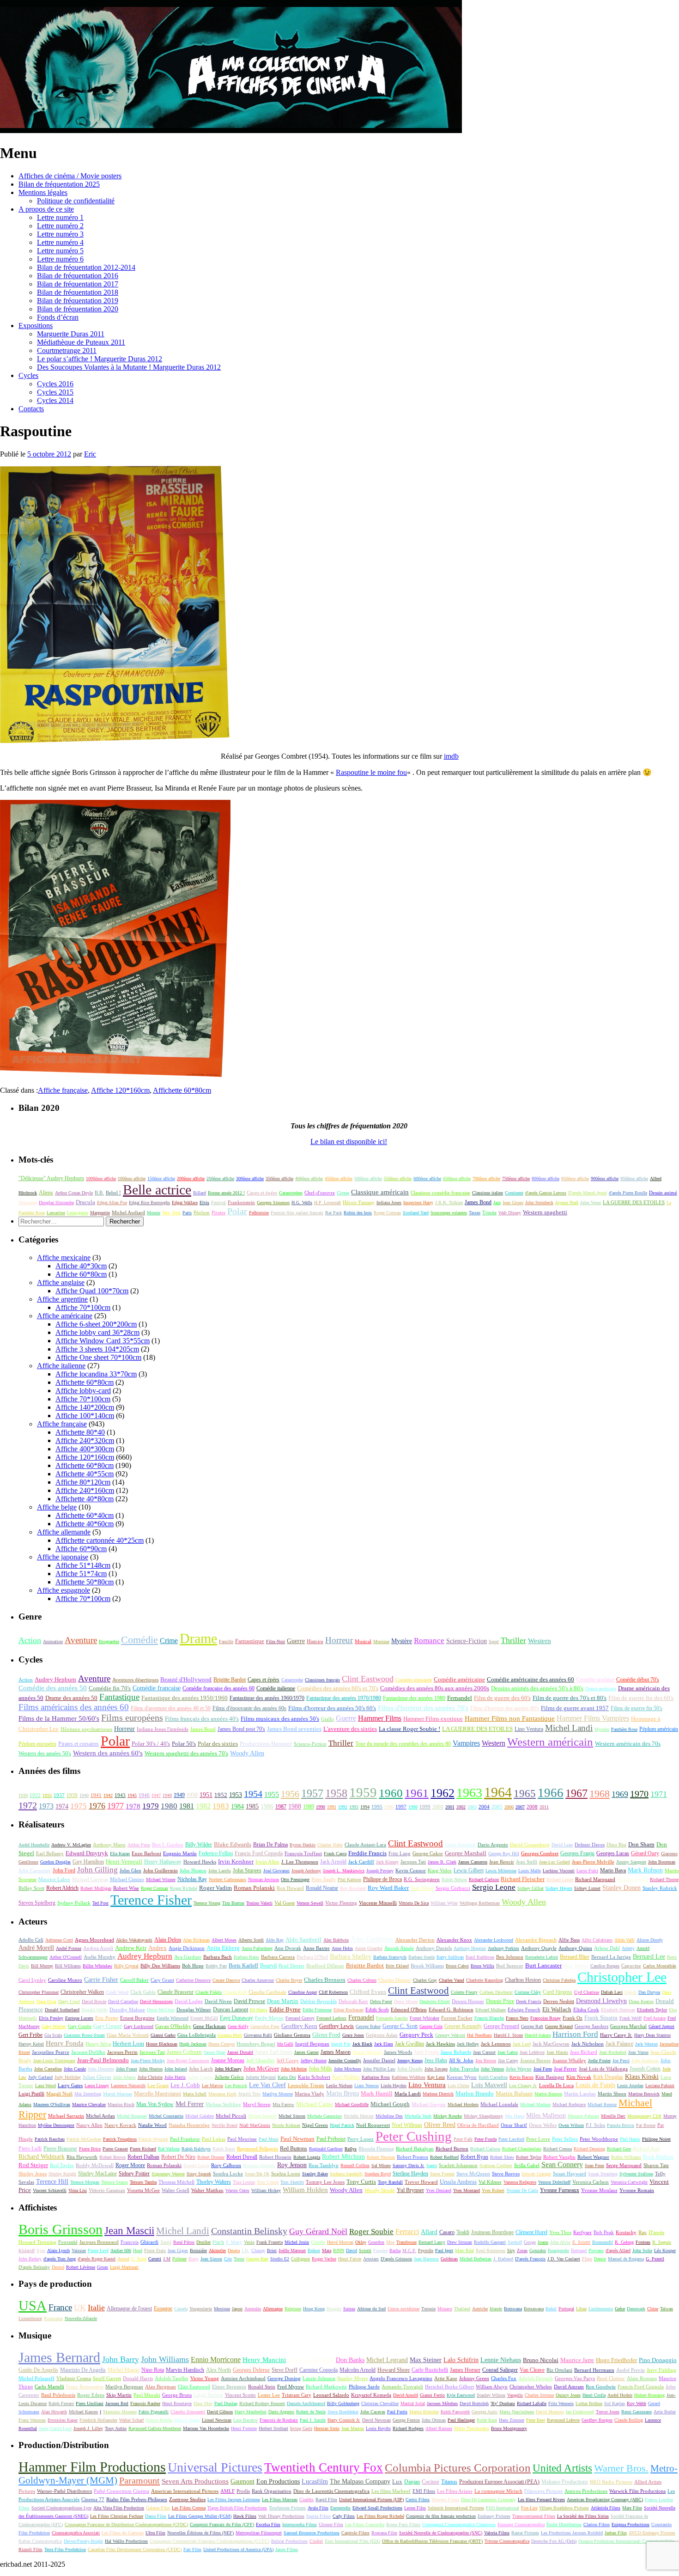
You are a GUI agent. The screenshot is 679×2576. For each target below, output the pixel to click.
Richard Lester (560, 1879)
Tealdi (463, 2232)
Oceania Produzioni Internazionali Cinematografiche (626, 2541)
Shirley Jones (33, 2174)
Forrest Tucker (457, 2018)
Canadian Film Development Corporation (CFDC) (135, 2549)
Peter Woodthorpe (599, 2139)
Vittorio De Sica (414, 1903)
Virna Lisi (78, 2190)
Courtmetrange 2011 (67, 350)
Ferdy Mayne (269, 2018)
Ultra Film (155, 2533)
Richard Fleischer (523, 1879)
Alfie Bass (569, 1940)
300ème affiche (250, 1178)
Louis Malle (530, 1871)
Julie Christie (150, 2077)
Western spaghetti (545, 1212)
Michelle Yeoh (418, 2116)
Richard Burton (452, 2149)
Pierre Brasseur (60, 2149)
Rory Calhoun (226, 2165)
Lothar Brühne (589, 2403)
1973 (46, 1806)
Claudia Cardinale (267, 1992)
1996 (389, 1807)
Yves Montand (467, 2190)
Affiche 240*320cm (85, 1440)
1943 (120, 1795)
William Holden (305, 2190)
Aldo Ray (275, 1940)
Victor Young (205, 2378)
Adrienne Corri (59, 1940)
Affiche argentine (62, 1299)
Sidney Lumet (587, 1888)
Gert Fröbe (30, 2035)
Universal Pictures (215, 2467)
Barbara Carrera (278, 1957)
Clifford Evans (368, 1992)
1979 (151, 1806)
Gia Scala (53, 2035)
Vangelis (515, 2395)
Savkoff (515, 2242)
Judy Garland (40, 2077)
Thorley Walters (214, 2182)
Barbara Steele (421, 1957)
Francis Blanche (489, 2018)
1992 (343, 1807)
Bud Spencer (510, 1966)
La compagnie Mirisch (498, 2491)
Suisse (349, 2309)
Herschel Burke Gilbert (449, 2387)
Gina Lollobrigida (197, 2035)
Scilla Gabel (527, 2165)
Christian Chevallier (380, 2403)
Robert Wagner (593, 2157)
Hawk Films (245, 2516)
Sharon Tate (656, 2165)
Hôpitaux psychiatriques (86, 1729)
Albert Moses (224, 1940)
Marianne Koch (222, 2094)
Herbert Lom (128, 2043)
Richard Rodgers (408, 2428)
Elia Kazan (120, 1854)
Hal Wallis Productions (126, 2541)
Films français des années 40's (202, 1719)
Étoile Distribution (564, 2524)
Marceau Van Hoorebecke (206, 2428)
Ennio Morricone (216, 2360)
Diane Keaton (641, 2001)
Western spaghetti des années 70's (186, 1754)
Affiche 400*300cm (85, 1449)
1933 (47, 1795)
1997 (401, 1807)
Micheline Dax (389, 2116)
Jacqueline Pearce (51, 2052)
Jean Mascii (129, 2230)
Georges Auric (485, 2412)
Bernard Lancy (432, 2242)
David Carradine (123, 2001)
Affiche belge (57, 1507)
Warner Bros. (621, 2468)
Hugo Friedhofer (616, 2360)
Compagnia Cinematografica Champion (459, 2524)
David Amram (569, 2387)
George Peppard (501, 2026)
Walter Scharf (131, 2420)
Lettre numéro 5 (60, 251)
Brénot (314, 2250)
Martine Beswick (644, 2094)
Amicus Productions (586, 2491)
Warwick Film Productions (637, 2491)
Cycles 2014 (55, 400)
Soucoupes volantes (449, 1213)
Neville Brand (224, 2125)
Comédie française (157, 1688)
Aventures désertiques (135, 1680)
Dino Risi (616, 1845)
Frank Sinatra (601, 2018)
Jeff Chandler (261, 2060)
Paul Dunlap (226, 2403)
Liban (581, 2309)
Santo (432, 2165)
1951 (206, 1795)
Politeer (179, 2259)
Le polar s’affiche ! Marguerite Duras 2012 (100, 359)
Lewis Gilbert (469, 1870)
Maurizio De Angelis (83, 2370)
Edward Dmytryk (87, 1853)
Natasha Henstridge (189, 2125)
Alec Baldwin (336, 1940)
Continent (514, 1193)
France (60, 2307)
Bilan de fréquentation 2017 (78, 284)
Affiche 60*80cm (81, 1274)
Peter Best (536, 2420)
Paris (187, 1213)
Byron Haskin (303, 1845)
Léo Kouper (665, 2250)
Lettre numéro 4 (60, 242)
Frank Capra (335, 1854)
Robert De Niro (178, 2157)
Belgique (293, 2309)
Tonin (239, 2259)
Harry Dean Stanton (652, 2035)
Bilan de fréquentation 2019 (78, 301)
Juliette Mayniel (261, 2077)
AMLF (227, 2491)
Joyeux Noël (567, 1203)
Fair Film (192, 2549)
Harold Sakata (538, 2035)
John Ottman (434, 2420)
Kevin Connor (411, 1871)
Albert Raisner (439, 2428)
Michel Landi (569, 1728)
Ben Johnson (510, 1957)
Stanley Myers (352, 2378)
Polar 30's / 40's (151, 1744)
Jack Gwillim (409, 2044)
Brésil (551, 2309)
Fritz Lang (400, 1853)
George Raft (532, 2026)
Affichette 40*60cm (85, 1524)
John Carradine (48, 2069)
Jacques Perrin (122, 2052)
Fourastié (68, 2242)
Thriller (513, 1640)
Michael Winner (161, 1879)
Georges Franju (577, 1854)
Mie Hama (515, 2116)
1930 (23, 1795)
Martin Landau (580, 2094)
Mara (327, 2250)
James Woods (398, 2052)
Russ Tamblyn (324, 2165)
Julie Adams (124, 2077)
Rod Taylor (62, 2165)
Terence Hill (52, 2182)
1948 (167, 1795)
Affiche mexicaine (64, 1258)
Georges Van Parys (575, 2378)
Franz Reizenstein (85, 2387)
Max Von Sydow (155, 2104)
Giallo (327, 1719)
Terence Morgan (85, 2182)
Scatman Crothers (496, 2165)
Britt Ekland (397, 1966)
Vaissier (79, 2250)
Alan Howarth (54, 2412)
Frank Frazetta (270, 2242)
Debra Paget (381, 2001)
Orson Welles (543, 2125)
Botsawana (534, 2309)
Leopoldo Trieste (306, 2085)
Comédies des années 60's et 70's (338, 1688)
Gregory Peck (416, 2035)
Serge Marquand (624, 2165)
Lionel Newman (217, 2420)
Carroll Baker (134, 1980)
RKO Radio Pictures (611, 2482)
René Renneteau (491, 2250)
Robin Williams (626, 2157)
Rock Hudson (658, 2157)
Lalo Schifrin (461, 2360)
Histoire (315, 1641)
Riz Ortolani (559, 2370)
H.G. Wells (302, 1203)
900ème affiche (605, 1178)
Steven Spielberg (37, 1903)
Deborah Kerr (353, 2001)
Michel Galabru (200, 2116)
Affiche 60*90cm (81, 1549)
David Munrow (550, 2412)
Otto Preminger (295, 1879)
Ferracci (407, 2232)
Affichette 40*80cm (85, 1499)
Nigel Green (315, 2125)
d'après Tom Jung (60, 2259)
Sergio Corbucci (453, 1888)
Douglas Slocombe (56, 1203)
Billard (200, 1193)
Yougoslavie (201, 2309)
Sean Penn (594, 2165)
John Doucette (101, 2069)
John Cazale (75, 2069)
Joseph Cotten (645, 2069)
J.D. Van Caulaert (564, 2259)
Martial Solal (413, 2403)
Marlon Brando (475, 2094)
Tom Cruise (268, 2182)
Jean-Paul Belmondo (103, 2060)
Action (30, 1640)
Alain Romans (642, 2378)
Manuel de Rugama (626, 2259)
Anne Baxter (316, 1948)
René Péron (184, 2242)
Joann (543, 2242)
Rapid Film (326, 2500)
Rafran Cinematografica (40, 2541)
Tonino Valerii (259, 1903)
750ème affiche (516, 1178)
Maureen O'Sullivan (52, 2104)
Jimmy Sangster (631, 1862)
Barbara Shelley (351, 1957)
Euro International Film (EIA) (352, 2541)
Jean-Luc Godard (555, 1862)
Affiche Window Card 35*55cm (103, 1341)
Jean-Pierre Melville (593, 1862)
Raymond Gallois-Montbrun (155, 2428)
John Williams (165, 2359)
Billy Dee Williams (160, 1966)
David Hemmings (156, 2001)
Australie (253, 2309)
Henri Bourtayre (177, 2403)
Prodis (243, 2491)
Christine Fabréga (559, 1980)
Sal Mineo (381, 2165)
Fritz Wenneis (561, 2403)
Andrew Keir (131, 1948)
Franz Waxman (32, 2420)
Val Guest (285, 1903)
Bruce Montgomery (509, 2428)
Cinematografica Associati (76, 2533)
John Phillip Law (379, 2069)
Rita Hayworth (82, 2157)
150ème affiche (161, 1178)
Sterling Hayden (410, 2174)
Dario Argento (493, 1845)
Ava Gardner (188, 1957)
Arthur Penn (139, 1845)
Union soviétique (403, 2309)
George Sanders (591, 2026)
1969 (620, 1794)
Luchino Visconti (559, 1871)
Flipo (587, 2259)
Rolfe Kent (487, 2420)
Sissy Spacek (199, 2174)
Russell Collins (355, 2165)
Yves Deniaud (439, 2190)
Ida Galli (285, 2044)
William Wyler (444, 1903)
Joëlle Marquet (292, 2250)
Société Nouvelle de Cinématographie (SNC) (441, 2533)
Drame (198, 1638)
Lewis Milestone (501, 1871)
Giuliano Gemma (292, 2035)
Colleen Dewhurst (496, 1992)
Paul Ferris (397, 2412)
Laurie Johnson (319, 2378)
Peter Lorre (538, 2139)
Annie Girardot (369, 1948)
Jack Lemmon (496, 2044)
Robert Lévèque (81, 2267)
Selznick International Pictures (456, 2508)
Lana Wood (45, 2086)
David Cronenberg (530, 1845)
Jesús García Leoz (55, 2428)
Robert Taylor (529, 2157)
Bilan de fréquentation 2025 (59, 184)
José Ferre (543, 2069)
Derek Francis (529, 2001)
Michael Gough (390, 2104)
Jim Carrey (508, 2061)
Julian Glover (97, 2077)
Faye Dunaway (236, 2018)
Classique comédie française (440, 1193)
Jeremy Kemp (410, 2061)
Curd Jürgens (558, 1992)
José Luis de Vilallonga (603, 2069)
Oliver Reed (440, 2125)
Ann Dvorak (288, 1948)
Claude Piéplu (209, 1992)
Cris (228, 2259)
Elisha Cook (586, 2010)
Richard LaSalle (532, 2403)
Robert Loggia (307, 2157)
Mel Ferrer (190, 2104)
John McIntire (294, 2069)
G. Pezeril (655, 2259)
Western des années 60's (108, 1753)
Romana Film (384, 2533)
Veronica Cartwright (629, 2182)
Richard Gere (619, 2149)
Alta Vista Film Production (119, 2508)
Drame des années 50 (71, 1698)
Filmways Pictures (543, 2491)
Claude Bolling (629, 2420)
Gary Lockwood (139, 2026)
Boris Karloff (243, 1966)
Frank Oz (573, 2018)
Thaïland (462, 2309)
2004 (484, 1807)
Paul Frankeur (185, 2139)
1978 (133, 1806)
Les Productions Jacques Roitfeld (572, 2533)
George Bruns (177, 2395)
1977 (115, 1806)
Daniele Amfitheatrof (306, 2403)
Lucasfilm (315, 2482)
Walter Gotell (176, 2190)
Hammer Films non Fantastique (510, 1718)
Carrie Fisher (101, 1980)
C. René (139, 2259)
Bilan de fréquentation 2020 (78, 309)
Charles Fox (504, 2378)
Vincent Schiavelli (50, 2190)
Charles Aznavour (258, 1980)
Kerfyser (582, 2232)
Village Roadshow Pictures (564, 2508)
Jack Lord (522, 2044)
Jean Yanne (638, 2052)
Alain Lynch (58, 2250)
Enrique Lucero (79, 2018)
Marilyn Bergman (124, 2387)
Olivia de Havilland (478, 2125)
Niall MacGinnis (255, 2125)
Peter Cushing (414, 2136)
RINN (339, 2250)
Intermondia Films (300, 2524)
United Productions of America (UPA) (238, 2549)
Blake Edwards (233, 1845)
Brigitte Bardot (230, 1680)
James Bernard (59, 2357)
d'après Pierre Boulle (628, 1193)
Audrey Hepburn (55, 1679)
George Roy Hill (504, 1854)
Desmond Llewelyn (601, 2001)
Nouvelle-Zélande (81, 2318)
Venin (249, 2242)
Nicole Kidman (286, 2125)
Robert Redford (444, 2157)
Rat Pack (333, 1213)
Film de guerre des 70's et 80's (570, 1698)
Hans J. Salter (187, 2420)
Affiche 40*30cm (81, 1266)
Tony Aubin (116, 2428)
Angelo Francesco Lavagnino (401, 2378)
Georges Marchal (628, 2026)
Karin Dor (287, 2077)
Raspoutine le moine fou (371, 772)
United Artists (562, 2468)
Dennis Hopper (468, 2001)
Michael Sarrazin (66, 2116)
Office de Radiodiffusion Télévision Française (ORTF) (432, 2541)
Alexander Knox (454, 1940)
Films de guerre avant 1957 (575, 1708)
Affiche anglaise (61, 1282)
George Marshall (466, 1853)
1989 (309, 1807)
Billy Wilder (199, 1845)
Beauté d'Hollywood (186, 1680)
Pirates (218, 1212)
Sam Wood (422, 1888)
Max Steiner (426, 2360)
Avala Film (318, 2508)
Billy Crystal (126, 1966)
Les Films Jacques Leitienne (234, 2500)
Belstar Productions (289, 2541)
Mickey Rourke (448, 2116)
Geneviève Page (265, 2026)
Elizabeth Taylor (652, 2010)
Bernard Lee (649, 1957)
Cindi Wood (117, 1992)
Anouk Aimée (399, 1948)
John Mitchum (348, 2069)
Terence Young (207, 1903)
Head (138, 2250)
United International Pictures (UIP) (371, 2500)
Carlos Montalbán (660, 1966)
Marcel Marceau (118, 2094)
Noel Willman (407, 2125)
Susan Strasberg (603, 2174)
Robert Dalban (143, 2157)
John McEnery (228, 2069)
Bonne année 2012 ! (226, 1193)
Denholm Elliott (435, 2001)
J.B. (246, 2250)
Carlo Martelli (49, 2387)
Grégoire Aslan (382, 2035)
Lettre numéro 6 (60, 259)
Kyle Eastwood (461, 2395)
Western (540, 1641)
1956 (290, 1794)
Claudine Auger (303, 1992)
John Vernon (492, 2069)
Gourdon (376, 2242)
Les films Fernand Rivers (541, 2500)
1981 (187, 1806)
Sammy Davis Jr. (409, 2165)
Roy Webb (637, 2403)
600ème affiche (427, 1178)
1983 (221, 1806)
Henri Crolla (594, 2395)
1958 (336, 1793)
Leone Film (415, 2508)
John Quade (410, 2069)
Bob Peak (604, 2232)
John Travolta (464, 2069)
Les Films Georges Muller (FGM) (200, 2516)
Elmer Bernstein (229, 2387)
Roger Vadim (215, 1888)
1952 (221, 1795)
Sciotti (365, 2250)
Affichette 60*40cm (85, 1515)
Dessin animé (663, 1193)
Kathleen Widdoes (409, 2077)
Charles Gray (425, 1980)
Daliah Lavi (612, 1992)
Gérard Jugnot (661, 2026)
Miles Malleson (546, 2116)
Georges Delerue (251, 2370)
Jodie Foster (599, 2061)
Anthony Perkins (503, 1948)
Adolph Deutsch (536, 2378)
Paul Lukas (214, 2139)
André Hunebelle (34, 1845)
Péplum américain (659, 1729)
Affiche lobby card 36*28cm (97, 1332)
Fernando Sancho (392, 2018)
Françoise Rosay (546, 2018)
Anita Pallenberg (257, 1948)
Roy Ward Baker (388, 1888)
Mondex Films (445, 2500)
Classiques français (322, 1680)
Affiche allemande (64, 1532)
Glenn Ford (326, 2035)
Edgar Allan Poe (112, 1203)
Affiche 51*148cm (83, 1565)
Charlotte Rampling (485, 1980)
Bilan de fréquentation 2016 (78, 276)
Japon (237, 2309)
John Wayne (519, 2069)
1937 (59, 1795)
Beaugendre (558, 2250)
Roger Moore (130, 2165)
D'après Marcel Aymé (588, 1193)
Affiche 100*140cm (85, 1416)
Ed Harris (259, 2010)
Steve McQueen (473, 2174)
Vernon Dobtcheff (554, 2182)
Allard (429, 2232)
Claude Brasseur (176, 1992)
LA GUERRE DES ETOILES (634, 1202)
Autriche (480, 2309)
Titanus (449, 2482)
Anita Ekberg (223, 1948)
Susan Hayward (570, 2174)
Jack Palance (619, 2044)
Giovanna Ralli (258, 2035)
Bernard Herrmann (594, 2370)
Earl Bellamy (50, 1854)
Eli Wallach (557, 2009)
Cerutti (155, 2259)
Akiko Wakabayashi (134, 1940)
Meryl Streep (257, 2104)
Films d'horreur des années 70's (423, 1708)
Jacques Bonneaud (99, 2242)
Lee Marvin (212, 2086)
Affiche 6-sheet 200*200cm (96, 1324)
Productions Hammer (266, 1744)
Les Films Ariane (455, 2491)
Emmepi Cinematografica (521, 2524)
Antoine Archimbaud (243, 2378)
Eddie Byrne (285, 2010)
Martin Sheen (612, 2094)
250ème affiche (220, 1178)
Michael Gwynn (429, 2104)
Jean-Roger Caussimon (188, 2061)
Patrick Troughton (120, 2139)
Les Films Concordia (365, 2524)
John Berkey (30, 2259)
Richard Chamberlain (522, 2149)
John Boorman (662, 1862)
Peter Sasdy (324, 1879)
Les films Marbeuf (391, 2491)
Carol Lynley (32, 1980)
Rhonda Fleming (376, 2149)
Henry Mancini (264, 2360)
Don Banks (350, 2360)
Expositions (36, 326)
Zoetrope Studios (187, 2499)
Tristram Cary (297, 2395)
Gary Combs (80, 2026)
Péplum (202, 1212)
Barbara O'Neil (312, 1957)
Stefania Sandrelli (346, 2174)
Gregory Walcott (450, 2035)
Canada (181, 2309)
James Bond (478, 1202)
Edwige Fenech (524, 2010)
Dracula (85, 1202)
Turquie (428, 2309)
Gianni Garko (163, 2035)
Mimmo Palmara (583, 2116)
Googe (530, 2242)
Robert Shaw (502, 2157)
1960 (391, 1793)
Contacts (31, 409)
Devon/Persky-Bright (83, 2541)
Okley (361, 2242)
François (130, 2242)
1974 (62, 1806)
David (352, 2250)
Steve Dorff (285, 2370)
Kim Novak (579, 2077)
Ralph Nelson (454, 1879)
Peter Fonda (485, 2139)
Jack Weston (646, 2044)
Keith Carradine (493, 2077)
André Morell (36, 1948)
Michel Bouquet (132, 2116)
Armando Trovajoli (402, 2387)
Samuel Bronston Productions (312, 2533)
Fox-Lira (529, 2508)
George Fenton (406, 2420)
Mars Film (632, 2508)
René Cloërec (611, 2378)
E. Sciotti (581, 2242)
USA (33, 2305)
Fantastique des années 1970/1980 (344, 1698)
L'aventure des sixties (350, 1729)
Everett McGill (204, 2018)
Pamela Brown (621, 2125)
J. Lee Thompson (300, 1862)
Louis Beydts (378, 2428)
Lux (397, 2482)
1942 (108, 1795)
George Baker (368, 2026)
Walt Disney (510, 1213)
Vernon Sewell (310, 1903)
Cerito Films (418, 2500)
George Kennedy (463, 2026)
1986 (267, 1806)
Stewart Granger (536, 2174)
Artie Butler (665, 2412)
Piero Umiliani (90, 2403)
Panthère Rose (624, 1729)
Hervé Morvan (340, 2242)
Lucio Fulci (587, 1871)
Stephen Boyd (378, 2174)
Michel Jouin (297, 2242)
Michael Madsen (535, 2104)
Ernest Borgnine (137, 2018)
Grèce (620, 2309)
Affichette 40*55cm (85, 1474)
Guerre (296, 1641)
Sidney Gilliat (530, 1888)
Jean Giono (513, 1203)
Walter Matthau (207, 2190)
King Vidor (440, 1870)
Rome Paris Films (403, 2524)
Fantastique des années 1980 (414, 1698)
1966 (551, 1793)
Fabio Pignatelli (154, 2412)
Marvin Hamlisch (185, 2370)
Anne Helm (342, 1948)
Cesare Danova (226, 1980)
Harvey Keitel (31, 2044)
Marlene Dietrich (438, 2094)
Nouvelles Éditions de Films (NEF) (200, 2533)
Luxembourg (30, 2318)
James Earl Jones (274, 2052)
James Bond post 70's (241, 1729)
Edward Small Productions (377, 2508)
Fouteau (643, 2242)
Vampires (466, 1743)
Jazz (497, 1203)
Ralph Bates (224, 2149)
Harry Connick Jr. (344, 2420)
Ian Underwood (580, 2412)
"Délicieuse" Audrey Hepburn (51, 1178)
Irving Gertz (301, 2428)
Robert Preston (412, 2157)
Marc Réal (464, 2250)
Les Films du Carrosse (123, 2533)
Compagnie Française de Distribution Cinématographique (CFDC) (126, 2524)
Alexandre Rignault (536, 1940)
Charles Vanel (452, 1980)
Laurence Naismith (128, 2086)
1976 (97, 1806)
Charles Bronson (325, 1980)
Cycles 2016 (55, 384)
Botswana (513, 2309)
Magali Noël (59, 2094)
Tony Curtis (361, 2182)
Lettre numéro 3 (60, 234)
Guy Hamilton (88, 1862)
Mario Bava (613, 1870)
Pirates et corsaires (79, 1744)
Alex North (218, 2370)
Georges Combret (540, 1854)
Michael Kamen (83, 2412)
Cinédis (306, 2500)
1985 (252, 1806)
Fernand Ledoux (331, 2018)
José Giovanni (276, 1871)
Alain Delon (168, 1940)
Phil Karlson (349, 1879)
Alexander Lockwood (494, 1940)
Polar (237, 1211)
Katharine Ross (376, 2077)
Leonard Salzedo (331, 2395)
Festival (218, 1203)
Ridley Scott (31, 1888)
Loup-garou (78, 1213)
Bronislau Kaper (63, 2420)
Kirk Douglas (608, 2077)
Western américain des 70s (628, 1744)
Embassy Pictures (494, 2516)
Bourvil (268, 1966)
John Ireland (176, 2069)
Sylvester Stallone (636, 2174)
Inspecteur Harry (418, 1203)
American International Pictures (185, 2491)
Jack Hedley (468, 2044)
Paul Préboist (331, 2139)
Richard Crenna (558, 2149)
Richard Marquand (595, 1879)
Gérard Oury (645, 1854)
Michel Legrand (387, 2360)
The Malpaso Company (360, 2482)
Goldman (449, 2259)
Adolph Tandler (172, 2378)
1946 (144, 1795)
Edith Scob (377, 2010)
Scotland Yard (416, 1213)
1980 (169, 1806)
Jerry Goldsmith (311, 2360)
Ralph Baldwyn (196, 2149)
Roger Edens (91, 2395)
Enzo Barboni (146, 1854)
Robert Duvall (242, 2157)
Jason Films (287, 2549)
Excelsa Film (268, 2524)
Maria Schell (195, 2094)
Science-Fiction (467, 1641)
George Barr (257, 2259)
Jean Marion (353, 2428)
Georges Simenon (273, 1203)
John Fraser (127, 2069)
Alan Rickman (196, 1940)
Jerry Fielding (661, 2370)
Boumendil (603, 2242)
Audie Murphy (100, 1957)
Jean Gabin (508, 2052)
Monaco (445, 2309)
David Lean (562, 1845)
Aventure (81, 1640)
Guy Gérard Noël (318, 2231)
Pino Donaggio (658, 2360)
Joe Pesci (621, 2061)
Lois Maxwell (489, 2085)
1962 (443, 1793)
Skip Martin (119, 2395)
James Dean (215, 2052)
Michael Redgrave (569, 2104)
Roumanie (53, 2318)
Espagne (163, 2308)
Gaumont (242, 2481)
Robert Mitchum (343, 2157)
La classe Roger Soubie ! (409, 1729)
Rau (643, 2232)
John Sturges (247, 1870)
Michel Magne (124, 2370)
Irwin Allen (267, 1862)
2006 (509, 1807)
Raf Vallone (169, 2149)
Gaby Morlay (54, 2026)
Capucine (631, 1966)
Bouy (194, 2259)
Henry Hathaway (163, 1862)
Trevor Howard (421, 2182)
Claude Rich (235, 1992)
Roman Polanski (254, 1888)
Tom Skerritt (292, 2182)
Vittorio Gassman (107, 2190)
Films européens (132, 1717)
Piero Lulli (30, 2149)
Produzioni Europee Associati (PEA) (499, 2482)
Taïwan (667, 2309)
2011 (544, 1807)
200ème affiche (191, 1178)
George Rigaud (559, 2026)
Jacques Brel (117, 2403)
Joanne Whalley (569, 2060)
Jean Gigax (178, 2250)
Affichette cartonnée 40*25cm (100, 1540)
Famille (226, 1641)
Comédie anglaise (595, 1680)
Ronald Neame (322, 1888)
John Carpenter (35, 1870)
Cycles (28, 375)
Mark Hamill (377, 2094)
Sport (494, 1641)
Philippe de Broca (382, 1879)
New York (171, 1213)
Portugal (566, 2309)
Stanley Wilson (491, 2395)
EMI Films (424, 2491)
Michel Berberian (476, 2259)
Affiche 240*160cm (85, 1490)
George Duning (284, 2378)
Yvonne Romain (637, 2190)
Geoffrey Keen (299, 2026)
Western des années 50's (45, 1754)
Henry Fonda (65, 2043)
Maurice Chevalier (89, 2104)
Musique (381, 1641)
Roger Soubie (371, 2231)
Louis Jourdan (630, 2086)
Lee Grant (158, 2085)
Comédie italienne (276, 1688)
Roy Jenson (292, 2165)
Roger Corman (387, 1213)
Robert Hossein (275, 2157)
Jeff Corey (288, 2060)
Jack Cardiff (361, 1862)
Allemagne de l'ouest (129, 2308)
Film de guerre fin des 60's (641, 1698)
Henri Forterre (244, 2428)
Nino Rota (153, 2370)
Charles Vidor (330, 1845)
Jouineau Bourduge (492, 2232)
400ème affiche (309, 1178)
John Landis (220, 1871)
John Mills (320, 2069)
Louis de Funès (595, 2085)
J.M (167, 2259)
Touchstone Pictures (287, 2508)
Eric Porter (107, 2018)
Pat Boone (646, 2125)
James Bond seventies (294, 1729)
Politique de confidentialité (76, 201)
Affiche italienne (61, 1366)
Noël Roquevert (373, 2125)
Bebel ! (113, 1193)
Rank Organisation (272, 2491)
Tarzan (475, 1213)
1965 (525, 1793)
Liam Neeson (367, 2086)
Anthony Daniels (434, 1948)
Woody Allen (247, 1753)
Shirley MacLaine (97, 2174)
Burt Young (576, 1966)
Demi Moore (406, 2001)
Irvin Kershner (236, 1861)
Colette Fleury (464, 1992)
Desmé (58, 2267)
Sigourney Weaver (168, 2174)
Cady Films (344, 2516)
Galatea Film (158, 2508)
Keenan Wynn (462, 2077)
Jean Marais (557, 2052)
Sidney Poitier (134, 2174)
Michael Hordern (463, 2104)
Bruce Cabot (457, 1966)
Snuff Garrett (107, 2378)
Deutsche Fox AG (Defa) (554, 2541)
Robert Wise (126, 1888)
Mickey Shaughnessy (483, 2116)
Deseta (234, 2250)
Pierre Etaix (155, 2250)
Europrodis (340, 2508)
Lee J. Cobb (185, 2085)
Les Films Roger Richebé (380, 2516)
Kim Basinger (550, 2077)
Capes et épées (262, 1193)
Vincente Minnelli (378, 1903)
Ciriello (318, 2242)
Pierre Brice (90, 2149)
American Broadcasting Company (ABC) (605, 2500)
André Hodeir (620, 2395)
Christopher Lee (622, 1977)
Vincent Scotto (240, 2395)
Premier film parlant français (297, 1213)
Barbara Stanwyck (390, 1957)
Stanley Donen (621, 1888)
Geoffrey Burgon (597, 2420)
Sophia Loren (286, 2174)
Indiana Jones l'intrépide (163, 1729)
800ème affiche (546, 1178)
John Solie (642, 2250)
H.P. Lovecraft (327, 1203)
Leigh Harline (208, 2395)
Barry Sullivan (450, 1957)
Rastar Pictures (525, 2533)
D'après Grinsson (396, 2259)
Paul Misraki (147, 2395)
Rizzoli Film (30, 2549)
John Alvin (560, 2242)
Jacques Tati (413, 1862)
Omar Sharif (514, 2125)
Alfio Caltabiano (597, 1940)
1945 (132, 1795)
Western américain (550, 1742)
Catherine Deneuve (193, 1980)
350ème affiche (279, 1178)
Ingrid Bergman (312, 2044)
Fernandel (460, 1698)
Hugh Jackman (193, 2044)
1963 (469, 1793)
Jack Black (362, 2044)
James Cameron (473, 1862)
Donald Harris (138, 2378)
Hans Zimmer (512, 2420)
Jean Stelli (527, 1862)
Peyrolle (426, 2250)
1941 (96, 1795)
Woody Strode (380, 2190)
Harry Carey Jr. (616, 2035)
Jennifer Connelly (345, 2061)
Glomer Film (331, 2524)
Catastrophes (291, 1193)
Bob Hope (193, 1966)
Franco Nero (517, 2018)
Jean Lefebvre (532, 2052)
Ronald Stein (262, 2387)
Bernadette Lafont (542, 1957)
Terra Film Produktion (65, 2549)
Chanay (258, 2250)
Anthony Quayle (539, 1948)
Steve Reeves (506, 2174)
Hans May (203, 2403)
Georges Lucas (613, 1854)
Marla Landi (408, 2094)
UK (80, 2308)
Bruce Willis (482, 1966)
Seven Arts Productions (195, 2481)
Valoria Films (497, 2533)
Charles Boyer (289, 1980)
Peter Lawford (511, 2139)
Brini (272, 2250)
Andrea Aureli (98, 1948)
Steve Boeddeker (343, 2412)
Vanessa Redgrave (520, 2182)
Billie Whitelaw (97, 1966)
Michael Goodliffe (352, 2104)
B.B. (99, 1193)
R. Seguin (662, 2242)
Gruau (103, 2267)
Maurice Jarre (577, 2360)
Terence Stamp (115, 2182)
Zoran (522, 2250)
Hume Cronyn (221, 2044)
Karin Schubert (314, 2077)
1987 (281, 1807)
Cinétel (316, 2541)
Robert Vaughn (559, 2157)
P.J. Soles (595, 2125)
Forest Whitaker (424, 2018)
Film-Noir (276, 1641)
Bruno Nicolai (541, 2360)
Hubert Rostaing (649, 2395)
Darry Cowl (69, 2001)
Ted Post (100, 1903)
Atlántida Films (606, 2508)
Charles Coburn (362, 1980)
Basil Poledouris (58, 2395)
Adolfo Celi (31, 1940)
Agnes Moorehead (94, 1940)
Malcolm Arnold (358, 2370)
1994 (365, 1807)
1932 (35, 1795)
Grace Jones (353, 2035)
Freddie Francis (367, 1853)
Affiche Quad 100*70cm (92, 1291)
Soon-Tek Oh (257, 2174)
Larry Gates (70, 2085)
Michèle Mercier (359, 2116)
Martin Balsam (514, 2093)
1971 (659, 1794)
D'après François (530, 2259)
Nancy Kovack (120, 2125)
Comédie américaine (459, 1679)
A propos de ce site (46, 209)
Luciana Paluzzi (660, 2086)
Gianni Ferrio (432, 2395)
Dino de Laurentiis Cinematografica (331, 2491)
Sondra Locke (228, 2174)
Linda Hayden (394, 2086)
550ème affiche (398, 1178)
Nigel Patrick (342, 2125)
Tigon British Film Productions (237, 2508)
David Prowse (249, 2001)
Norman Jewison (264, 1879)
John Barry (121, 2359)
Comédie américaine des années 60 (530, 1680)
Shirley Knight (62, 2174)
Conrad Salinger (500, 2370)
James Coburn (184, 2052)
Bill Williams (68, 1966)
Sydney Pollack (74, 1903)
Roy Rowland (353, 1888)
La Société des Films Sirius (583, 2516)
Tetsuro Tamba (143, 2182)
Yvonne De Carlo (522, 2190)
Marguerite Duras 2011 (71, 334)
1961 (417, 1793)
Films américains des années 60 (74, 1707)
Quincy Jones (568, 2395)
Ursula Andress (458, 2182)
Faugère (380, 2250)
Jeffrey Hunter (314, 2061)
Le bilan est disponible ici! (349, 1142)
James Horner (465, 2370)
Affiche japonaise (63, 1557)
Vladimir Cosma (74, 2378)
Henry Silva (98, 2044)
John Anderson (645, 2061)
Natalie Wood (152, 2125)
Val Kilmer (490, 2182)
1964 (498, 1792)
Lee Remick (236, 2086)
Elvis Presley (51, 2018)
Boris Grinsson (61, 2229)
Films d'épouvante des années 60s (249, 1708)
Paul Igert (444, 2250)
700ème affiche (486, 1178)
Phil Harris (630, 2139)
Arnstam (371, 2259)
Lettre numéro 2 (60, 226)
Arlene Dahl (607, 1948)
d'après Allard (618, 2250)
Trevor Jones (608, 2412)
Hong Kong (314, 2309)
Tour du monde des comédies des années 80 (403, 1744)
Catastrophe (292, 1680)
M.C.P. (409, 2250)
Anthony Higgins (470, 1948)
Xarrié (166, 2242)
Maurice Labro (54, 1879)
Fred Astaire (655, 2018)
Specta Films (318, 2516)
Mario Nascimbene (517, 2412)
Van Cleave (532, 2370)
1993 (354, 1807)
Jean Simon (211, 2259)
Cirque (343, 1193)
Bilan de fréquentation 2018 (78, 292)
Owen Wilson (571, 2125)
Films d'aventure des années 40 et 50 (171, 1708)
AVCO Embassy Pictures (652, 2533)
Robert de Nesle (311, 2412)
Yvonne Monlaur (599, 2190)
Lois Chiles (458, 2086)
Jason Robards (456, 2052)
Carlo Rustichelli (430, 2370)
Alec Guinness (372, 1939)
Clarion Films (597, 2524)
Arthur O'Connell (66, 1957)
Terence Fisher (151, 1900)
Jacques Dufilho (88, 2052)
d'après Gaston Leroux (546, 1193)
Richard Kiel (646, 2149)
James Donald (240, 2052)
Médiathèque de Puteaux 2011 (81, 342)
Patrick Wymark (153, 2139)
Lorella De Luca (556, 2085)
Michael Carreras (90, 1879)
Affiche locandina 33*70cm (96, 1374)
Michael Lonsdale (499, 2104)
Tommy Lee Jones (325, 2182)
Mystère (402, 1641)
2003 (472, 1807)
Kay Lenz (436, 2077)
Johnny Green (474, 2378)
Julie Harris (175, 2077)
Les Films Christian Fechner (117, 2516)
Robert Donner (211, 2157)
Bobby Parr (216, 1966)
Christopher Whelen (531, 2387)
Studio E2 (280, 2259)
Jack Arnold (333, 1862)
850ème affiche (575, 1178)
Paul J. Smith (313, 2420)
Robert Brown (112, 2157)
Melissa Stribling (223, 2104)
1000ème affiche (101, 1178)
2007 (520, 1807)
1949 (179, 1795)
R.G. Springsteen (422, 1879)
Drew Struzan (460, 2242)
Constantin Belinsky (249, 2231)
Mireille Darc (613, 2116)
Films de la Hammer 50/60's (59, 1718)
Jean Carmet (484, 2052)
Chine (653, 2309)
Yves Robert (493, 2190)
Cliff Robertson (333, 1992)
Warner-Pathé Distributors (64, 2491)
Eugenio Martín (180, 1854)
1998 (413, 1807)
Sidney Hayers (559, 1888)
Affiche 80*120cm (83, 1482)
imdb (451, 756)
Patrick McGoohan (84, 2139)
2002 (461, 1807)
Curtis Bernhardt (460, 1845)
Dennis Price (500, 2001)
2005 (497, 1807)
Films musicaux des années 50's (280, 1719)
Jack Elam (384, 2044)
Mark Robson (645, 1870)
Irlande (496, 2309)
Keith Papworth (455, 2412)
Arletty (628, 1948)
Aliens (46, 1193)
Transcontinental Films (534, 2516)
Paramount (139, 2480)
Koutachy (626, 2232)
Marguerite (100, 1213)
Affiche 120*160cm (120, 1090)
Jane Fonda (426, 2052)
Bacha (395, 2250)
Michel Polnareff (36, 2378)
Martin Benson (548, 2094)
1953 (236, 1795)
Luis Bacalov (246, 2420)
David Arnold (406, 2395)
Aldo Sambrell (303, 1940)
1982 (203, 1806)
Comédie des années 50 (53, 1688)
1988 (295, 1806)
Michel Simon (292, 2116)
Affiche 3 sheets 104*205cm (97, 1349)
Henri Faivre (350, 2259)
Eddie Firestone (317, 2010)
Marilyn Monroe (278, 2094)
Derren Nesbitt (559, 2001)
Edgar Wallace (185, 1203)
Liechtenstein (601, 2309)
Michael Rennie (602, 2104)
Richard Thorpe (664, 1879)
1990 (321, 1807)
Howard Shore (394, 2370)
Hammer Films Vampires (593, 1718)
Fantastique (250, 1641)
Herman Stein (327, 2428)
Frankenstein (241, 1202)
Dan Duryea (649, 1992)
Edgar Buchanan (349, 2010)
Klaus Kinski (642, 2077)
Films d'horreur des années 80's (505, 1708)
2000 (438, 1807)
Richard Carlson (484, 1879)
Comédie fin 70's (110, 1688)
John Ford (64, 1871)
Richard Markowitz (326, 2387)
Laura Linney (97, 2086)
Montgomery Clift (644, 2116)
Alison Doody (650, 1940)
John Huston (193, 1870)
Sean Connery (562, 2165)
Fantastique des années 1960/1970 (267, 1698)
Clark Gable (143, 1992)
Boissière (198, 2250)
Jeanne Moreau (228, 2060)
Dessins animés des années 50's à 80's (537, 1688)
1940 (84, 1795)
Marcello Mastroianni (158, 2094)
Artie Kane (446, 2378)
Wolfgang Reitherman (480, 1903)
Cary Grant (162, 1980)
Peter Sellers (565, 2139)
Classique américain (380, 1192)
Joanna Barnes (535, 2060)
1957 (312, 1793)
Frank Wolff (630, 2018)
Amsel (123, 2259)
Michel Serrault (262, 2116)
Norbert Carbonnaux (227, 1879)
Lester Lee (269, 2395)
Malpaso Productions (565, 2482)
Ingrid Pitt (341, 2044)
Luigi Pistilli (31, 2094)
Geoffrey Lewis (336, 2026)
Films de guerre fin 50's (637, 1708)
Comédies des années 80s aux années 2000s (435, 1688)
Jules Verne (591, 1203)
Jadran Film (616, 2533)
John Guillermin (161, 1871)
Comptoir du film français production (441, 2516)
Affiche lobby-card (83, 1391)
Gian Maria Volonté (128, 2035)
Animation (53, 1641)
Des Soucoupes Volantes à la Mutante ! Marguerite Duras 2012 (129, 367)
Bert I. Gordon (168, 1845)
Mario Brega (343, 2093)
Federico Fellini (216, 1854)
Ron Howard (290, 1888)
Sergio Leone (494, 1887)
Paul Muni (269, 2139)
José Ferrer (565, 2069)
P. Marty (234, 2242)
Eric (90, 454)
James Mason (336, 2052)
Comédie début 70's (638, 1680)
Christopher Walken (82, 1992)
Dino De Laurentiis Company (488, 2500)
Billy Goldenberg (343, 2403)
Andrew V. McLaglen (71, 1845)
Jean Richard (584, 2052)
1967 (576, 1793)
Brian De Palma (270, 1845)
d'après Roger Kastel (97, 2259)
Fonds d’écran (58, 317)
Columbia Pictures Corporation (458, 2468)
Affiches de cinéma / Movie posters (70, 176)
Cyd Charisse (587, 1992)
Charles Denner (395, 1980)
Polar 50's (184, 1744)
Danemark (636, 2309)
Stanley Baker (315, 2174)
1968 (600, 1794)
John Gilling (97, 1870)
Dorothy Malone (127, 2010)
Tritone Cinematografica (507, 2541)
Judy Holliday (68, 2077)
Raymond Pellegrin (258, 2149)
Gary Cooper (108, 2026)
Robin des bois (358, 1213)
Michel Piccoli (231, 2116)
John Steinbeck (539, 1203)
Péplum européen (37, 1744)
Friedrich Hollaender (98, 2420)
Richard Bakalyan (415, 2149)
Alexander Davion (415, 1940)
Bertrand (579, 2250)
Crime (169, 1641)
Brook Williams (427, 1966)
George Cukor (428, 1853)
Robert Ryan (474, 2157)
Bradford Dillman (325, 1966)
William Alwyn (492, 2387)
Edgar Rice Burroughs (149, 1203)
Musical (363, 1641)
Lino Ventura (529, 1729)
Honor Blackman (162, 2044)
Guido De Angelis (38, 2370)
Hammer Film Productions (92, 2467)
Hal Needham (479, 2035)
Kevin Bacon (521, 2077)
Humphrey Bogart (256, 2044)
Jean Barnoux (426, 2259)
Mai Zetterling (88, 2094)
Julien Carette (200, 2077)
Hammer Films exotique (433, 1719)
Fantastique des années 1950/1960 (185, 1698)
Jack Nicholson (588, 2044)
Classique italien (488, 1193)
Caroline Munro (65, 1980)
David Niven (218, 2001)
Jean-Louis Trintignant (54, 2061)
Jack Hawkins (440, 2044)
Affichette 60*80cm (182, 1090)
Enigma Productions (630, 2524)
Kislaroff (27, 2250)
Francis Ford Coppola (259, 1853)
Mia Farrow (283, 2104)
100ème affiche (132, 1178)
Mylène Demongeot (56, 2125)
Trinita (489, 1213)
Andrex (158, 1948)
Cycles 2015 (55, 392)
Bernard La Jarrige (611, 1957)
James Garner (306, 2052)
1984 (237, 1806)
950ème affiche (634, 1178)
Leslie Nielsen (339, 2086)
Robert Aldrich (62, 1888)
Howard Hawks (200, 1862)
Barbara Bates (246, 1957)
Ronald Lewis (196, 2165)
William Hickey (266, 2190)
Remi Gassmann (637, 2412)
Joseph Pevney (380, 1871)
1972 (28, 1805)
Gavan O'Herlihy (173, 2026)
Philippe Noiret (656, 2139)
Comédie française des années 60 (218, 1688)
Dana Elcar (46, 2001)
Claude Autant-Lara (365, 1845)
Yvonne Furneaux (560, 2190)
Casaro (447, 2232)
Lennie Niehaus (501, 2360)
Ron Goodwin (601, 2387)
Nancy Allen (89, 2125)
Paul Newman (297, 2139)
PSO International (503, 2508)
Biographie (109, 1641)
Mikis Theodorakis (472, 2428)
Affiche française (63, 1090)
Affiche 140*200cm (85, 1407)
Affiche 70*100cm (83, 1307)
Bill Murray (42, 1966)
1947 (156, 1795)
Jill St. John (461, 2060)
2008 (532, 1807)
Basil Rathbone (480, 1957)
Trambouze (406, 2242)
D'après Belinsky (34, 2267)
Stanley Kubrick (660, 1888)
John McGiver (261, 2069)
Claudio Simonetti (188, 2412)
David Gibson (220, 2412)
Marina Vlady (309, 2094)
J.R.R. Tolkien (449, 1203)
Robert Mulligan (96, 1888)
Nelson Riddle (159, 2420)
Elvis (204, 1203)
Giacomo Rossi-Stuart (84, 2035)
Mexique (222, 2309)
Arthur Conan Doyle (74, 1193)
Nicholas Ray (192, 1879)
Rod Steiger (33, 2165)
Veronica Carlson (591, 2182)
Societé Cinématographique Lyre (61, 2508)
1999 (425, 1807)
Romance (429, 1641)
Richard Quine (633, 1879)
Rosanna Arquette (259, 2165)
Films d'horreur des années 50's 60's (332, 1708)
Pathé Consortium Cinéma (121, 2491)
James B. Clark (442, 1862)
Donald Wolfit (94, 2010)
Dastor (600, 2259)
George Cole (431, 2026)
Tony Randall (390, 2182)
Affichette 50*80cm (85, 1582)
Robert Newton (381, 2157)
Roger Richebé (184, 1888)
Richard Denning (589, 2149)
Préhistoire (259, 1213)
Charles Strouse (539, 2395)
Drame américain (601, 1689)
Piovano (596, 2250)
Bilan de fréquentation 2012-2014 (86, 267)
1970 (639, 1794)
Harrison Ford (575, 2034)
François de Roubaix (279, 2420)
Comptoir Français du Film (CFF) (222, 2524)
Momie (154, 1213)
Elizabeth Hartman (618, 2010)
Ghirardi (149, 2242)
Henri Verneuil (124, 1862)
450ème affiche (339, 1178)
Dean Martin (283, 2001)
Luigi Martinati (124, 2267)
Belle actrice (157, 1190)
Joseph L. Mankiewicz (344, 1871)
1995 (377, 1807)
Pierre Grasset (115, 2149)
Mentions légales (43, 192)
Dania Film (156, 2516)
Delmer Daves (590, 1845)
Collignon (300, 2259)
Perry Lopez (361, 2139)
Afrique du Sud (371, 2309)
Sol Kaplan (615, 2403)
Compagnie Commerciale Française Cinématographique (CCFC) (209, 2541)
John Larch (201, 2069)
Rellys (351, 2149)
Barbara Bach (218, 1957)
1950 (192, 1795)
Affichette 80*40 (80, 1432)
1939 (72, 1795)
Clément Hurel (531, 2232)
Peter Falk (463, 2139)
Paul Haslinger (461, 2420)
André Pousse (69, 1948)
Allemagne (273, 2309)
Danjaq (412, 2482)
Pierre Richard (143, 2149)
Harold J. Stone (508, 2035)
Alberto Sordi (251, 1940)
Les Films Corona (189, 2508)
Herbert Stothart (273, 2428)
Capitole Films (355, 2533)
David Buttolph (474, 2403)
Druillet (203, 2242)
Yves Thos (560, 2232)
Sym (41, 2250)
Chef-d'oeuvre (320, 1193)
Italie (96, 2308)
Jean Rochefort (613, 2052)
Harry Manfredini (251, 2412)
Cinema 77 (93, 2499)
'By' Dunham (503, 2403)
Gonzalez (538, 2250)
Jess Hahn (436, 2060)
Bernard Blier (575, 1957)
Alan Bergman (161, 2387)
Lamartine (56, 1213)
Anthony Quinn (575, 1948)
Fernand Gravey (300, 2018)
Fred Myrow (291, 2387)
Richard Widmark (42, 2157)
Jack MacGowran (551, 2044)
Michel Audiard (128, 1212)
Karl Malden (346, 2077)
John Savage (436, 2069)
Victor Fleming (341, 1903)
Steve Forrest (442, 2174)
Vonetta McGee (143, 2190)
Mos (390, 2242)
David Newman (376, 2420)
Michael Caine (315, 2104)
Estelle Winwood (173, 2018)
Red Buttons (294, 2149)
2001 (450, 1807)
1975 (79, 1806)
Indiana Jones (389, 1203)
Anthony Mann (109, 1845)
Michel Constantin (166, 2116)
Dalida (630, 1992)
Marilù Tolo (249, 2094)
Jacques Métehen (442, 2403)
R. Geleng (624, 2242)
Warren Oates (237, 2190)
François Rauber (145, 2403)
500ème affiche (368, 1178)
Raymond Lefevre (563, 2420)
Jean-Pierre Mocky (148, 2061)
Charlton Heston (523, 1980)
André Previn (630, 2370)
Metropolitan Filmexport (259, 2533)
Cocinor (430, 2482)
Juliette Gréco (229, 2077)
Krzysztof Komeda (371, 2395)
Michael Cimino (127, 1879)
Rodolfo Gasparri (490, 2242)
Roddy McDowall (95, 2165)
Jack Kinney (387, 1862)
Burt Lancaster (543, 1966)
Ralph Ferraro (61, 2403)
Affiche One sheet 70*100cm (98, 1357)
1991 (332, 1807)
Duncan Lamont (230, 2010)
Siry (511, 2250)
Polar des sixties (218, 1744)
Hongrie (334, 2309)
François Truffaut (303, 1853)
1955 (272, 1794)
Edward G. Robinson (451, 2010)
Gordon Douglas (55, 1862)
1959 (363, 1792)
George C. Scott (400, 2026)
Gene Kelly (238, 2026)
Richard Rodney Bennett (262, 2403)
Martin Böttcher (424, 2412)
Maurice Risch (121, 2104)
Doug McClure (161, 2010)
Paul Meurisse (242, 2139)
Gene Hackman (209, 2026)
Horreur (339, 1640)
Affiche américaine (65, 1316)
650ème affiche (457, 1178)
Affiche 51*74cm (81, 1574)
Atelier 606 (121, 2250)
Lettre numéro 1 (60, 217)
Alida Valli (624, 1940)
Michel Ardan (100, 2116)
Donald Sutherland (62, 2010)
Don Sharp (641, 1844)
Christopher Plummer (39, 1992)
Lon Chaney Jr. (523, 2086)
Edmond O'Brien (409, 2010)
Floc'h (218, 2242)
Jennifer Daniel (379, 2060)
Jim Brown (486, 2061)
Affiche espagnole (64, 1590)
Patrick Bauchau (50, 2139)
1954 (253, 1794)
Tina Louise (244, 2182)
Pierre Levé (98, 2250)
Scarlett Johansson (458, 2165)
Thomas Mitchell (176, 2182)
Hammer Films (380, 1718)
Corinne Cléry (528, 1992)
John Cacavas (373, 2412)
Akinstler (217, 2250)
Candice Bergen (605, 1966)
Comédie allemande (414, 1680)
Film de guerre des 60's (502, 1698)
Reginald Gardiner (326, 2149)
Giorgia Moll (230, 2035)
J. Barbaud (503, 2259)
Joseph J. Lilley (88, 2428)
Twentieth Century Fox (324, 2467)
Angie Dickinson (187, 1948)
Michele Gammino (324, 2116)
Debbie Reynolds (318, 2001)
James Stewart (367, 2052)
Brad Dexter (291, 1966)
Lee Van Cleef (267, 2085)
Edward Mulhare (491, 2010)
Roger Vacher (324, 2259)
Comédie (139, 1640)
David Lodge (189, 2001)
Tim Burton (233, 1903)
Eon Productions (278, 2482)
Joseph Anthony (306, 1871)
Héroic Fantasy (359, 1202)
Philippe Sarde (364, 2387)
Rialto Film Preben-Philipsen (137, 2499)
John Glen (130, 1871)
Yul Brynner (410, 2190)
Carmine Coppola (318, 2370)
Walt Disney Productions (281, 2516)
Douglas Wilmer (194, 2010)
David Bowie (94, 2001)
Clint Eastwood (368, 1679)
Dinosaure (28, 1203)
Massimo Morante (120, 2412)
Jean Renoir (502, 1862)
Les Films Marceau (280, 2500)
